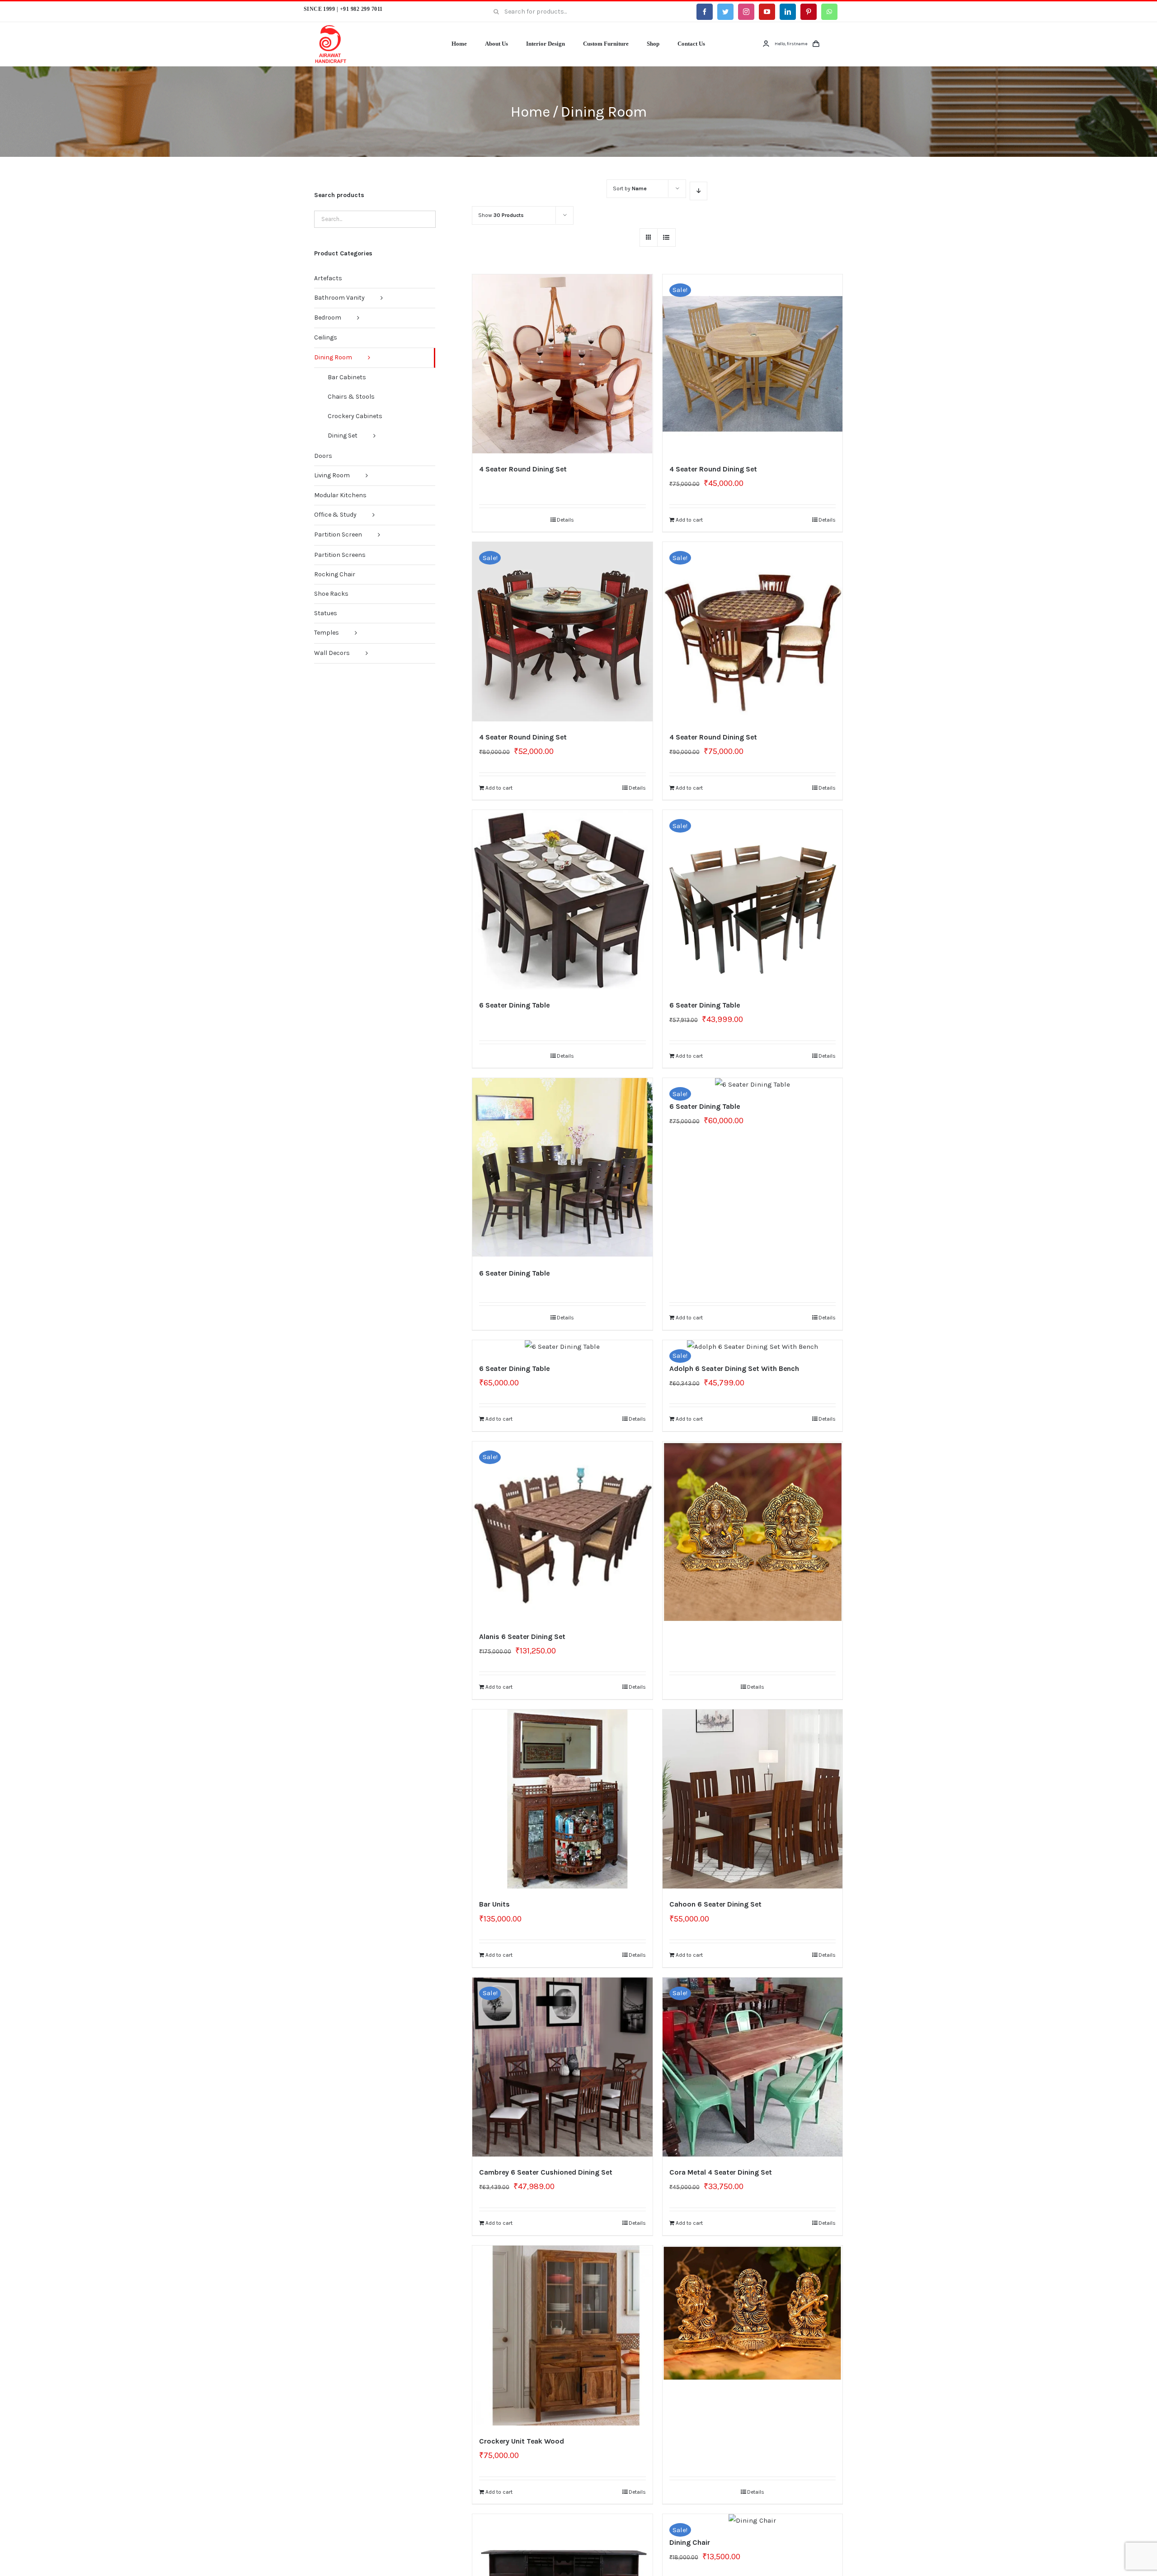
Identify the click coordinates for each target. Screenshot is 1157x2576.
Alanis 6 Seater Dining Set (522, 1636)
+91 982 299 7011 (361, 9)
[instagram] (746, 12)
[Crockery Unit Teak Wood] (562, 2336)
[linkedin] (788, 12)
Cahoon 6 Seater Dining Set (715, 1904)
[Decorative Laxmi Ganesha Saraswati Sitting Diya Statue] (753, 2289)
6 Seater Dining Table (514, 1005)
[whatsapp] (829, 12)
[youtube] (767, 12)
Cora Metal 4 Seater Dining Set (721, 2172)
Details (565, 520)
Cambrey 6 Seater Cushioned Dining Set (546, 2172)
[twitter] (725, 12)
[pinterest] (809, 12)
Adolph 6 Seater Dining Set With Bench (734, 1368)
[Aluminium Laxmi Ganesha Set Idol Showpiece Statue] (753, 1500)
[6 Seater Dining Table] (562, 900)
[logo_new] (331, 28)
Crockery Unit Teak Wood (522, 2441)
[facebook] (705, 12)
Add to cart (689, 520)
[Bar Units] (562, 1799)
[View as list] (666, 238)
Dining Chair (690, 2542)
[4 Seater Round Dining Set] (562, 364)
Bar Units (494, 1904)
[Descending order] (698, 191)
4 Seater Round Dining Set (524, 469)
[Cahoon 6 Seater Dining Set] (753, 1799)
